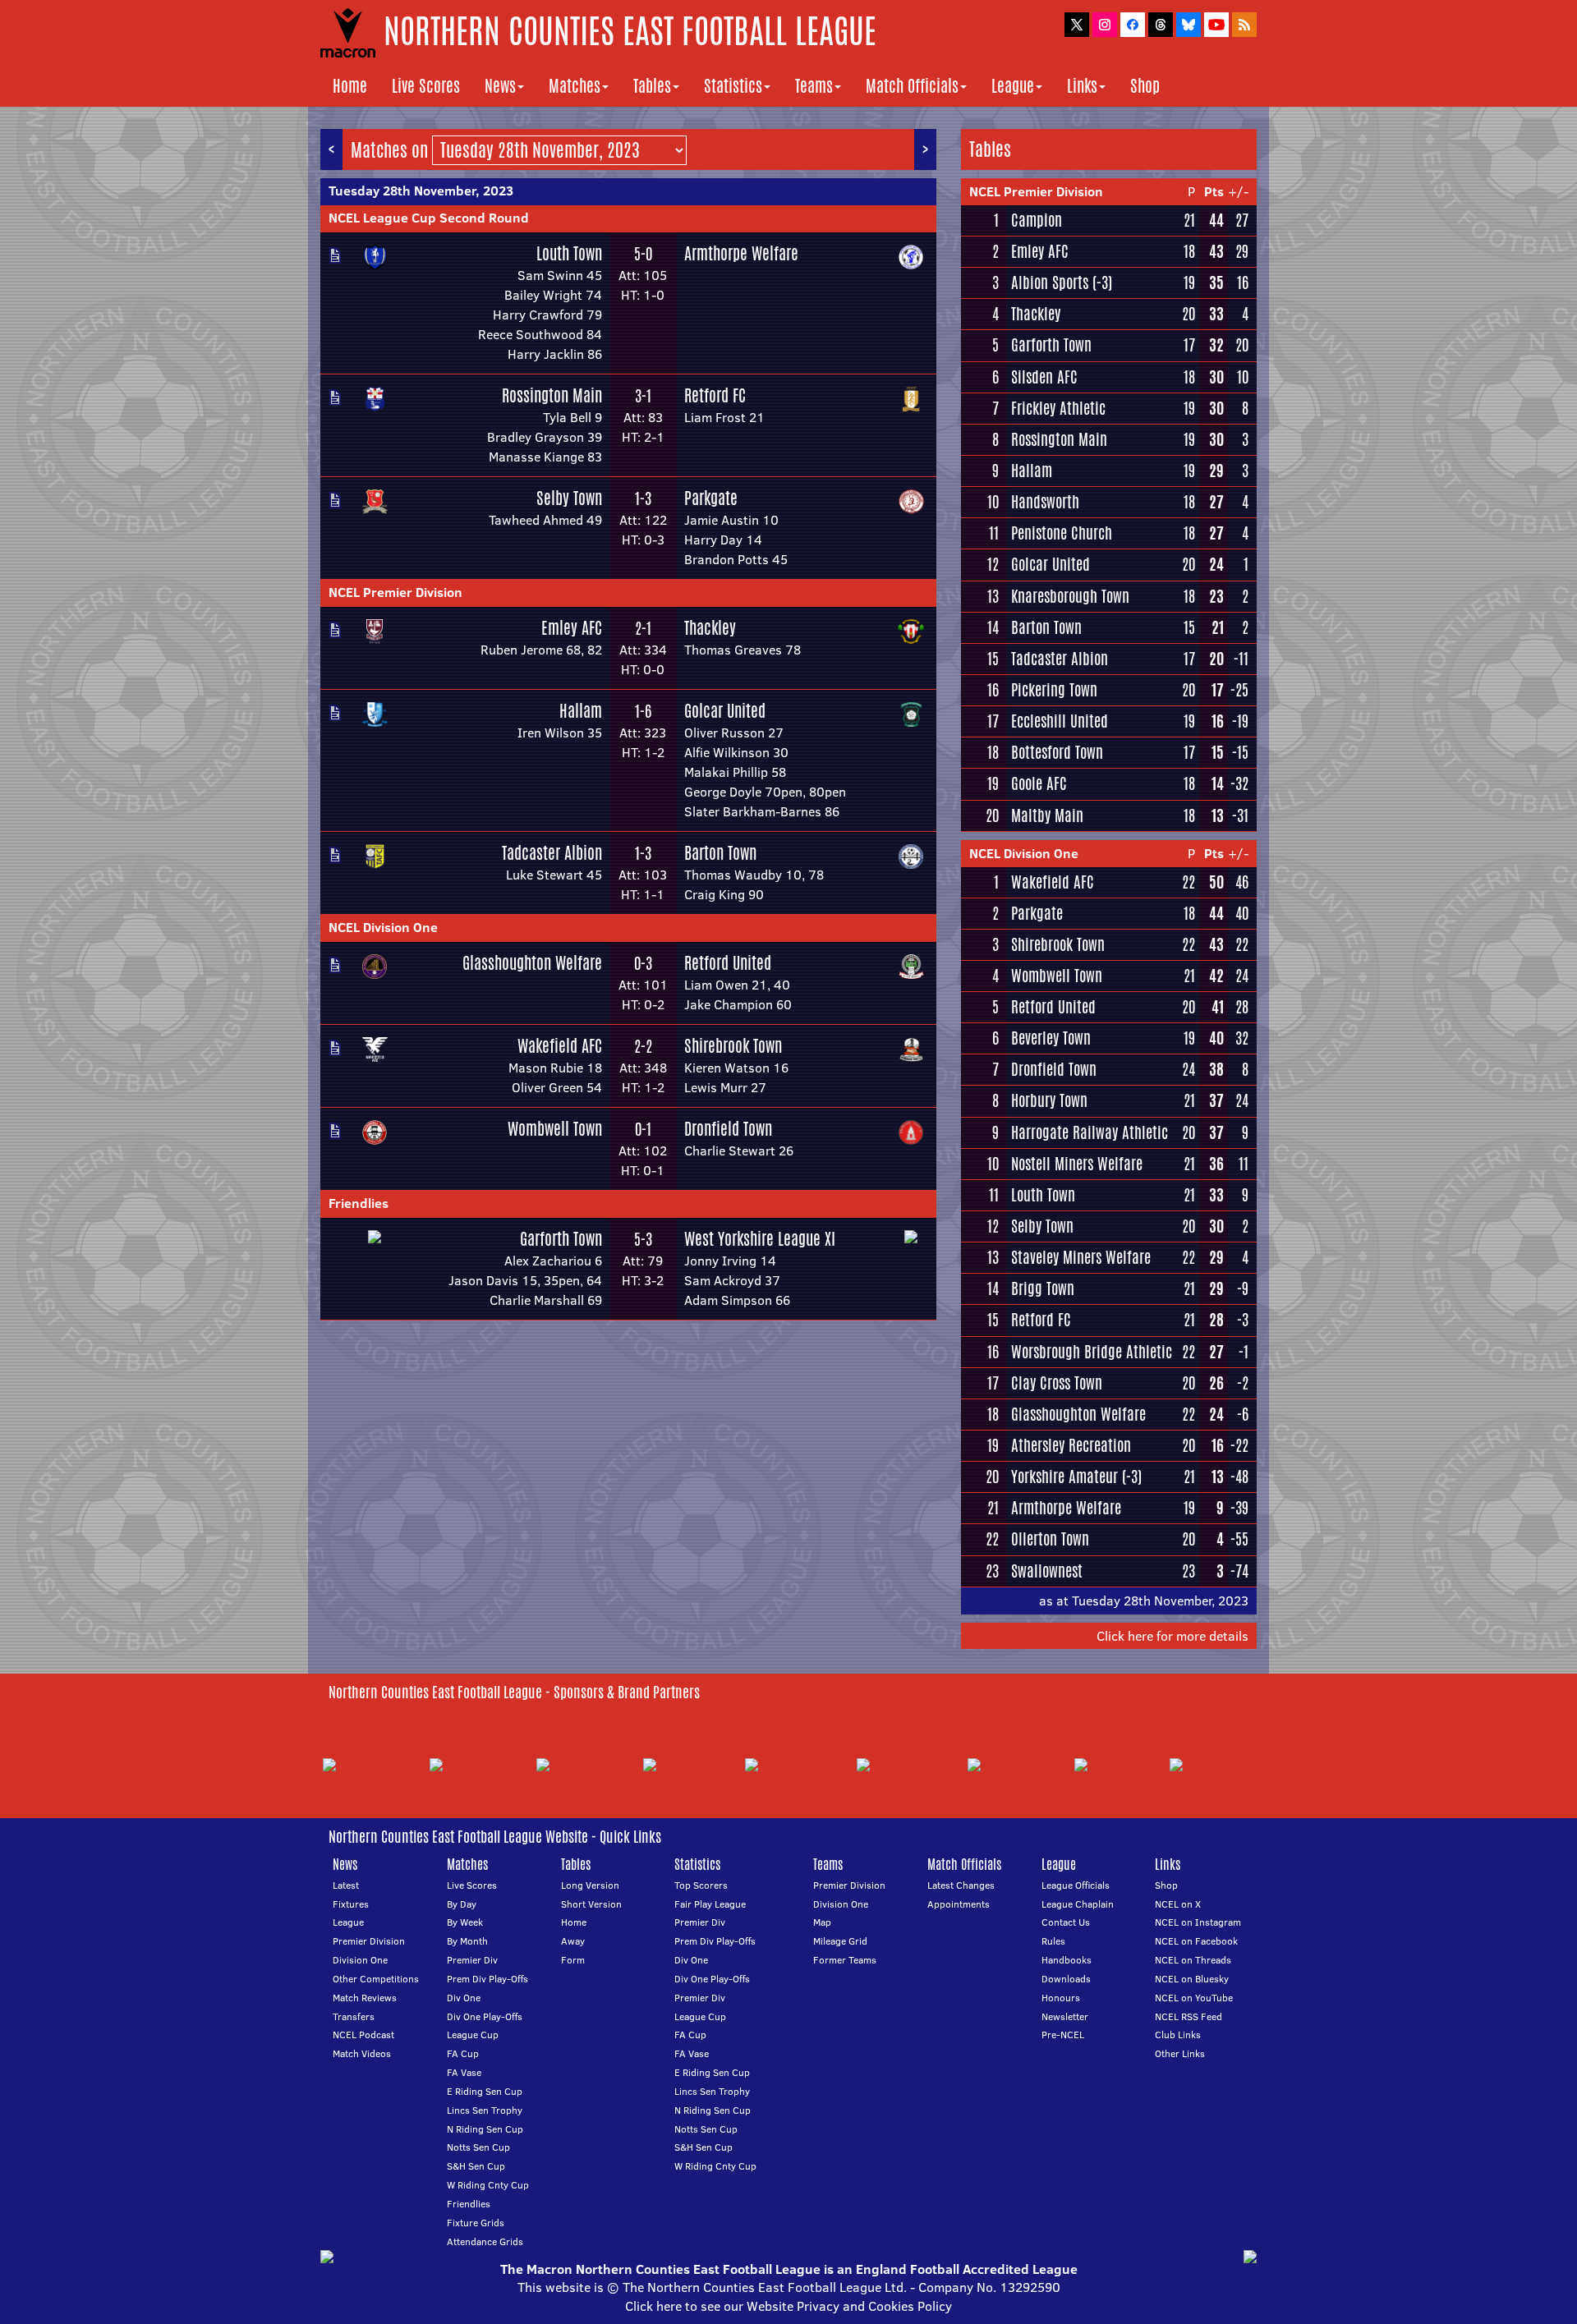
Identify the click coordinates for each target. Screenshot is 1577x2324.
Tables (652, 86)
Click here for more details (1172, 1636)
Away (573, 1941)
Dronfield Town (728, 1129)
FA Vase (464, 2072)
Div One (464, 1998)
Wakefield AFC (560, 1046)
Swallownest (1047, 1571)
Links (1082, 86)
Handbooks (1067, 1960)
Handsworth (1045, 502)
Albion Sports (1050, 282)
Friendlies (359, 1203)
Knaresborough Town (1070, 596)
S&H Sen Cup (476, 2166)
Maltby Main (1047, 815)
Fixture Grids (476, 2223)
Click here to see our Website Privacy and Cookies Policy (788, 2306)
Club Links (1178, 2035)
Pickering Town (1054, 690)
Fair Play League (710, 1904)
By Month (467, 1941)
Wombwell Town (555, 1129)
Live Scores (426, 86)
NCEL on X (1178, 1904)
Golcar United (725, 711)
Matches (575, 86)
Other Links (1180, 2053)
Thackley (710, 628)
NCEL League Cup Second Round (429, 218)
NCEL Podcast (363, 2035)
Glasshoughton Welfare (532, 963)
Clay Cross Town (1057, 1383)
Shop (1145, 86)
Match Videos (362, 2053)
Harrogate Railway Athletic (1090, 1132)
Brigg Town (1043, 1288)
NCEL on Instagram (1198, 1922)
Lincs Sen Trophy (485, 2110)
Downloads (1066, 1979)
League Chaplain (1078, 1904)
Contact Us (1066, 1922)
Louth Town (569, 253)
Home (350, 86)
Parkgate (711, 498)
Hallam (581, 711)
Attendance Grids (485, 2241)
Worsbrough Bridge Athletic (1092, 1352)
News (500, 86)
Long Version (590, 1885)
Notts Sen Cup (478, 2147)
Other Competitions (376, 1979)
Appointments (959, 1904)
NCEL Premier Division (395, 592)
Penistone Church (1062, 533)
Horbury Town (1049, 1100)
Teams (814, 86)
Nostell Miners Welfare (1077, 1164)
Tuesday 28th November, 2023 (421, 191)
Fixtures (351, 1904)
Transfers (354, 2016)
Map (822, 1922)
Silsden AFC (1044, 377)
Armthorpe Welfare (741, 253)
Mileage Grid (840, 1941)
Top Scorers (701, 1885)
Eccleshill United (1060, 721)
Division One (360, 1960)
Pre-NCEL (1063, 2035)
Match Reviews (365, 1998)
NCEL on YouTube (1194, 1998)
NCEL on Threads (1193, 1960)
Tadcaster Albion (552, 853)
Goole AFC (1039, 783)
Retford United (728, 963)
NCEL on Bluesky (1192, 1979)
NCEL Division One (383, 927)
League (1013, 86)
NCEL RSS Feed (1188, 2016)
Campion (1037, 220)
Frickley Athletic (1058, 408)
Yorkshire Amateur (1064, 1477)
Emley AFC (572, 628)
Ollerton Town (1050, 1539)
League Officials (1076, 1885)
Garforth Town (561, 1239)
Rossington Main (552, 395)
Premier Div (472, 1960)
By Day (462, 1904)
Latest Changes (961, 1885)
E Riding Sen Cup (485, 2091)
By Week (465, 1922)
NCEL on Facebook (1196, 1941)
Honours (1061, 1998)
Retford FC (715, 395)
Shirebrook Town (733, 1046)
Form (573, 1960)
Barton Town (720, 853)
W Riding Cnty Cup (488, 2185)
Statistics (733, 86)
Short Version (591, 1904)
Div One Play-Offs (485, 2016)
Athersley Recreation (1071, 1445)
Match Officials (912, 86)
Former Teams (845, 1960)
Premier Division (369, 1941)
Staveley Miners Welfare (1081, 1257)
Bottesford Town (1057, 752)
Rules (1053, 1941)
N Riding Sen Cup (485, 2129)
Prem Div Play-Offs (487, 1979)
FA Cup (463, 2053)
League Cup (473, 2035)
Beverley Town (1051, 1038)
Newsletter (1065, 2016)
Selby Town (569, 498)
